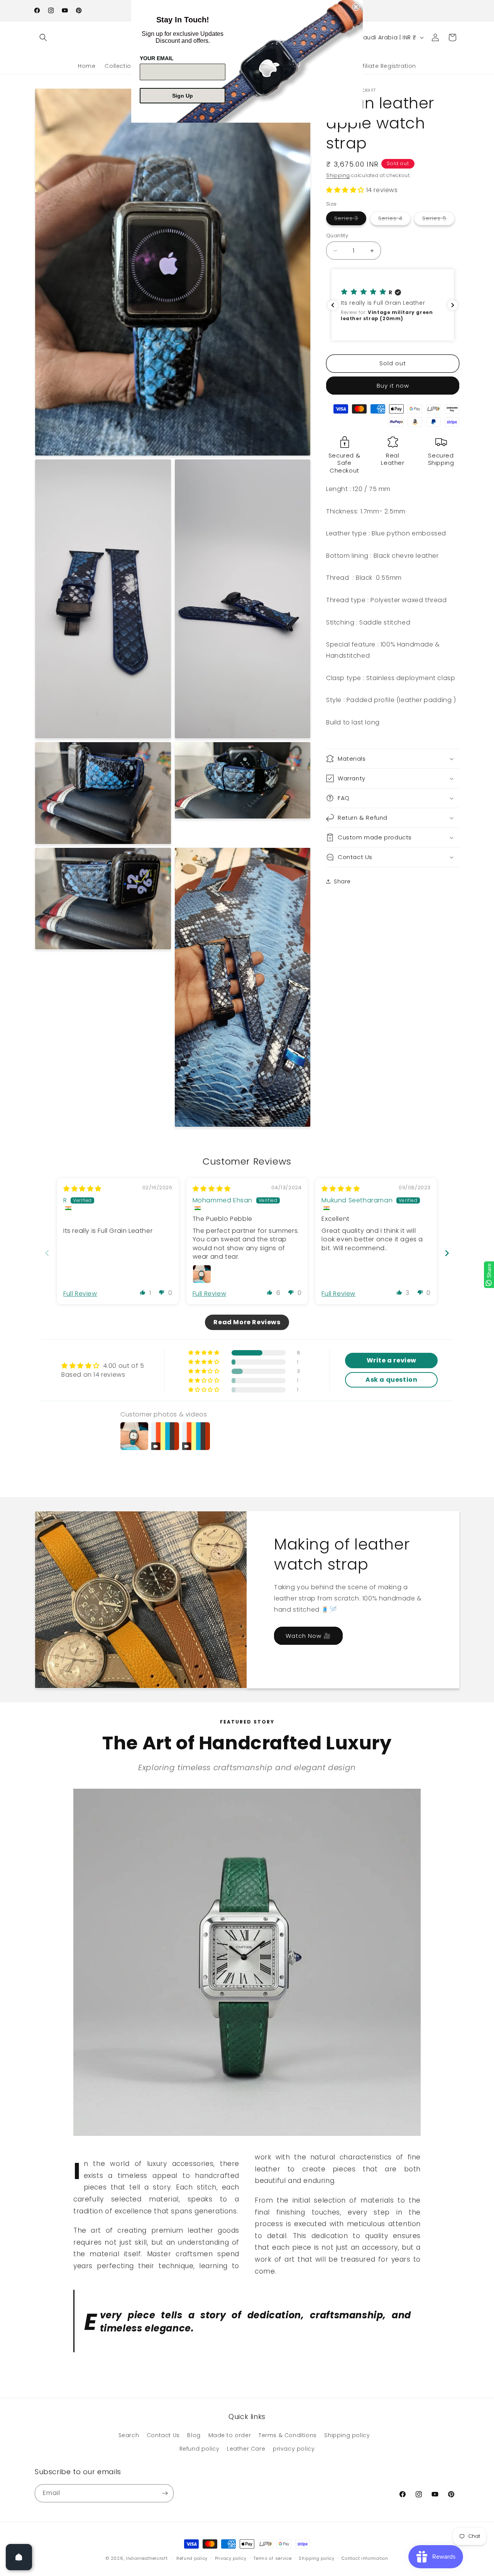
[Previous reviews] (333, 305)
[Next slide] (447, 1253)
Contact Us (163, 2435)
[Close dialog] (356, 7)
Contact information (365, 2558)
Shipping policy (347, 2435)
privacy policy (294, 2449)
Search (129, 2435)
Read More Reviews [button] (247, 1322)
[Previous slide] (47, 1253)
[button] (43, 37)
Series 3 (350, 220)
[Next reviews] (453, 305)
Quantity (337, 235)
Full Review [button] (80, 1294)
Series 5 (438, 220)
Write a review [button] (392, 1360)
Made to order (230, 2435)
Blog (194, 2435)
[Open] (19, 2557)
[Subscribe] (165, 2493)
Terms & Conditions (288, 2435)
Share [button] (342, 881)
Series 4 (394, 220)
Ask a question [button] (391, 1380)
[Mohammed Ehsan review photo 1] (202, 1274)
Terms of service (272, 2558)
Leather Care (246, 2449)
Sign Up (183, 96)
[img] (82, 1189)
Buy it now (393, 386)
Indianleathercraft (147, 2558)
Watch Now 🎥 (308, 1636)
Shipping (338, 175)
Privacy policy (231, 2558)
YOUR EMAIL (157, 58)
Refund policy (200, 2449)
